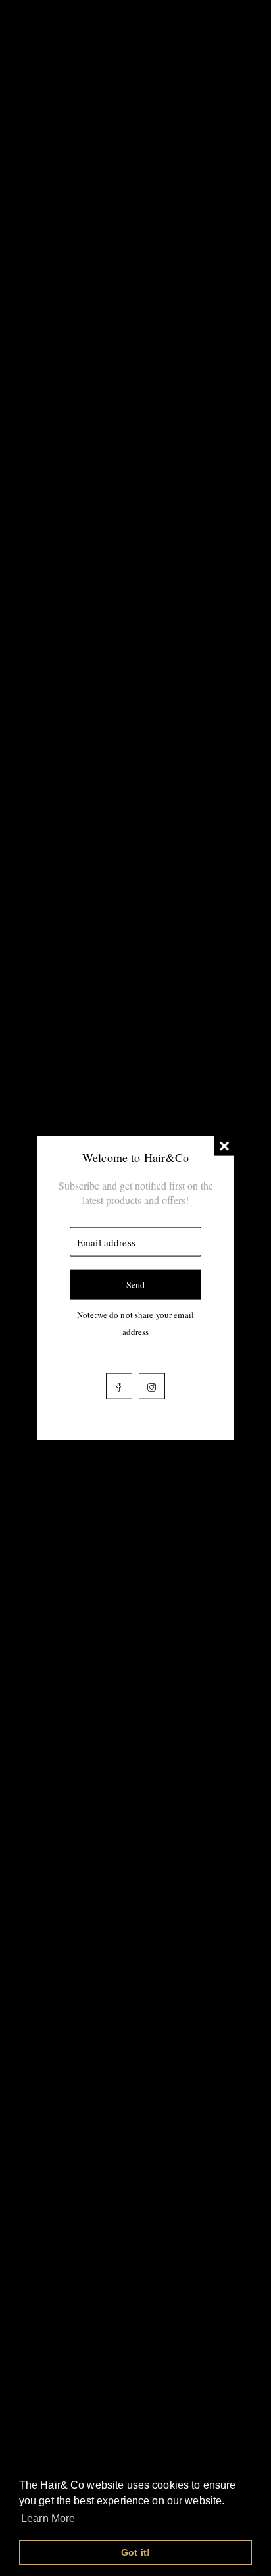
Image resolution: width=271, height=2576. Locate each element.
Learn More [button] (48, 2518)
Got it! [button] (135, 2552)
